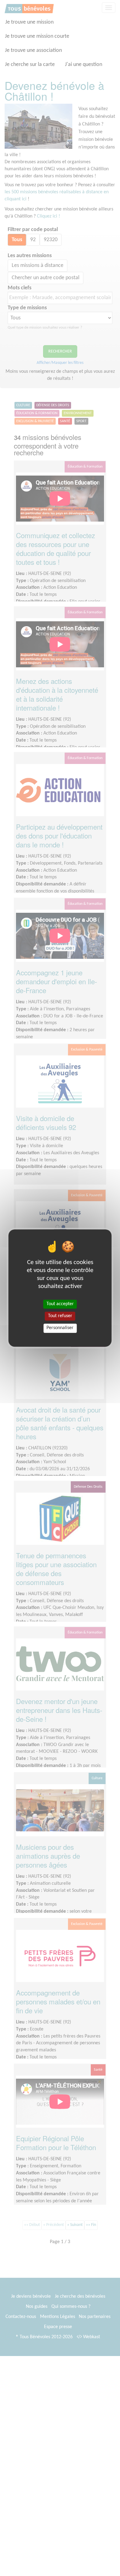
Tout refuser (60, 1316)
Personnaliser (60, 1328)
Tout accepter (60, 1304)
